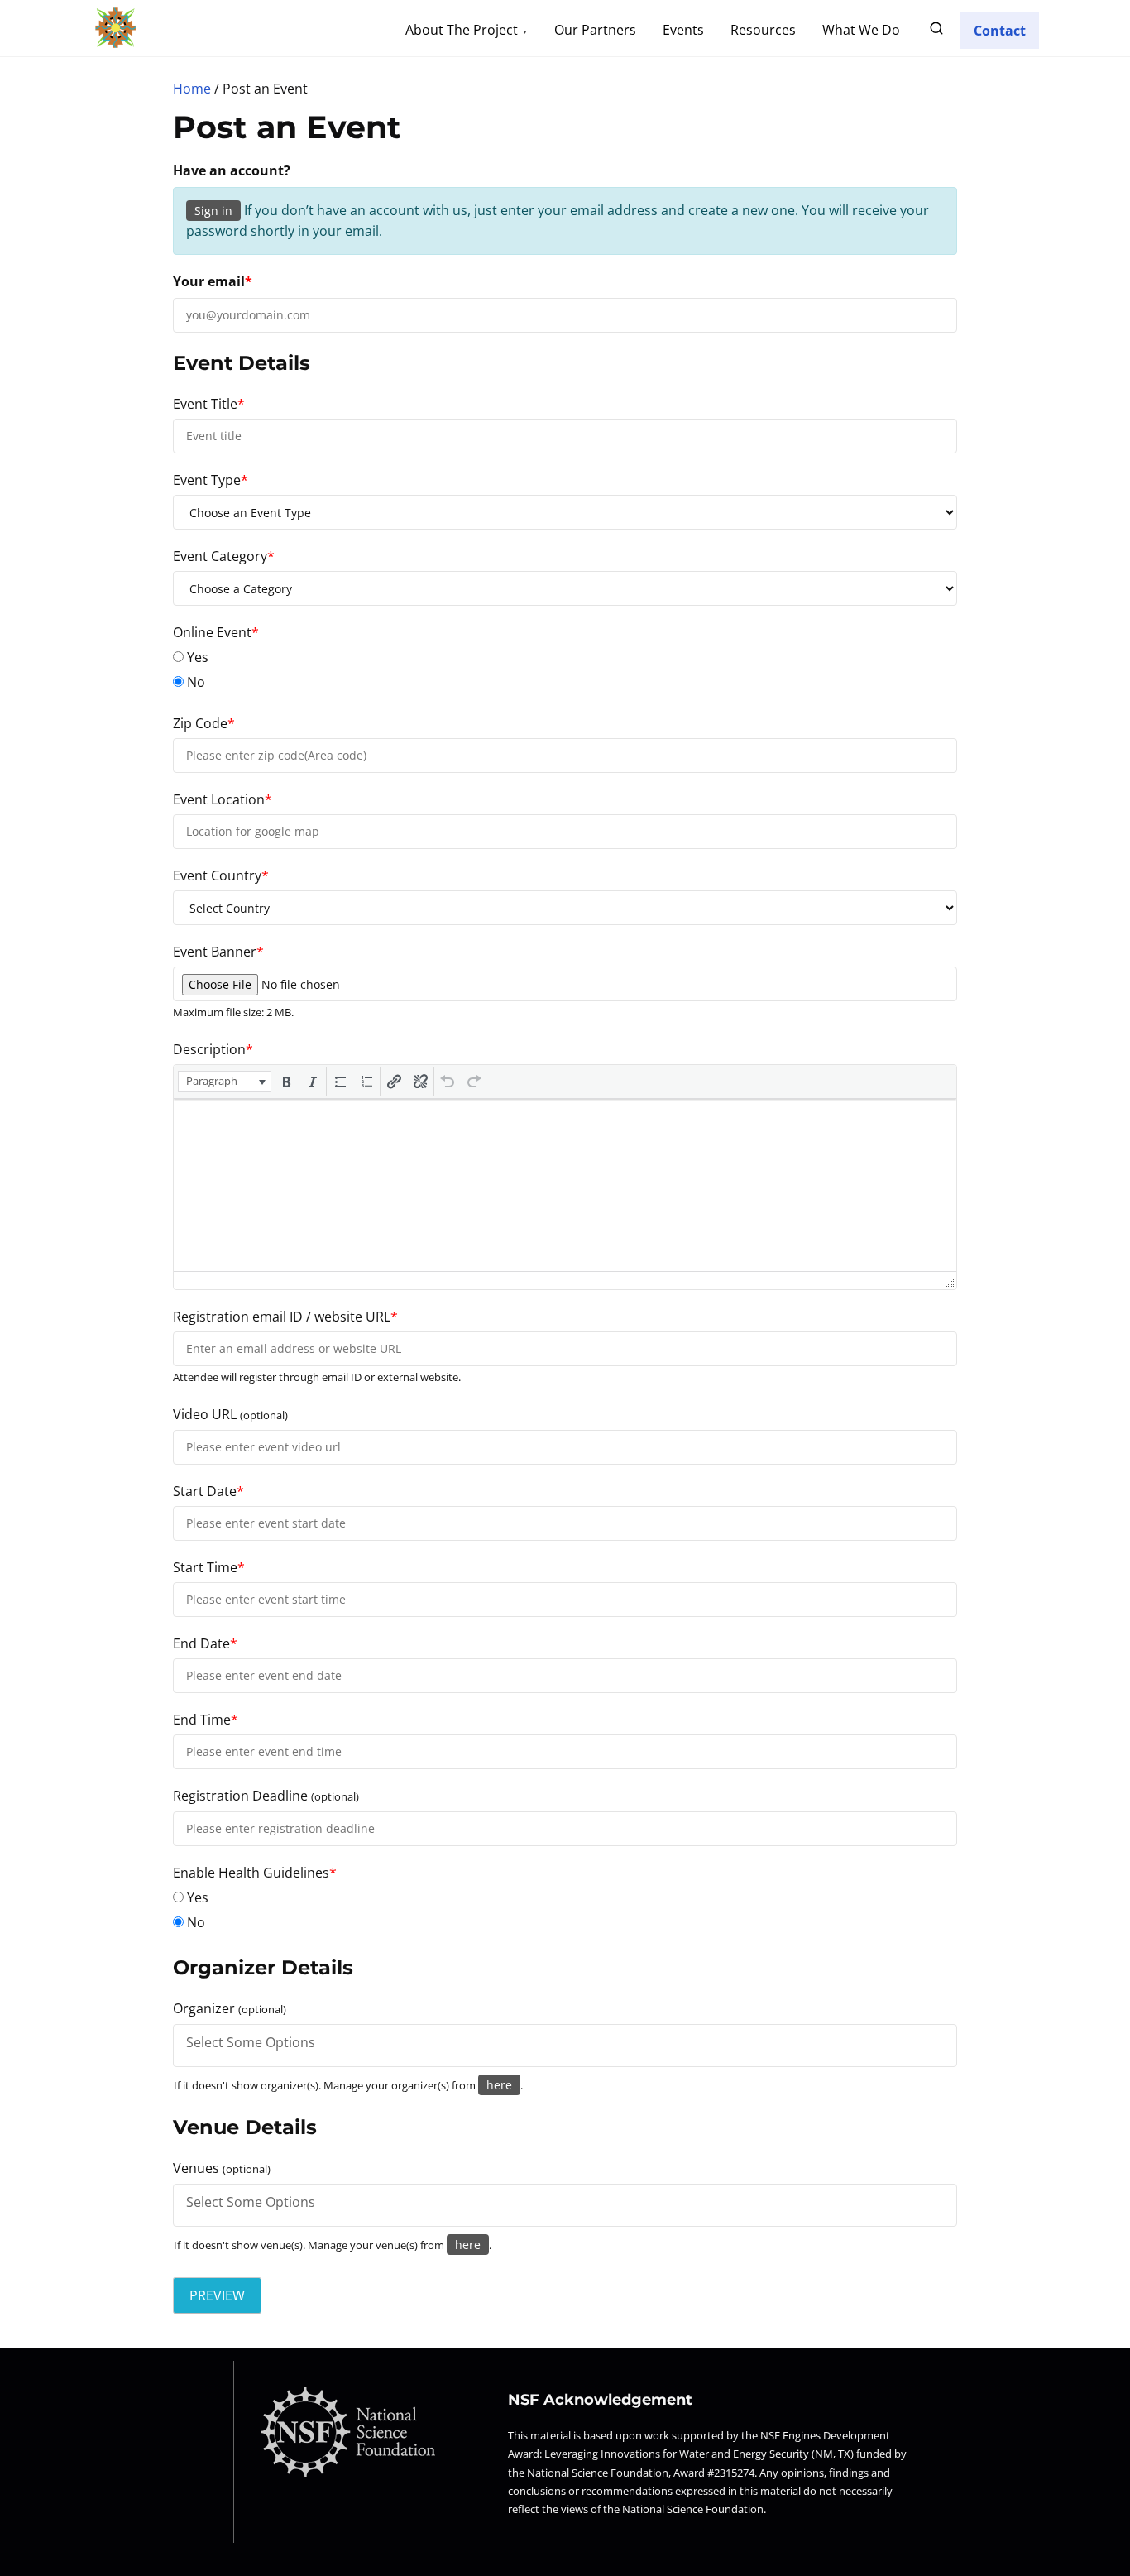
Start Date (208, 1491)
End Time (206, 1720)
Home (192, 89)
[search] (936, 31)
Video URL (230, 1414)
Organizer (230, 2008)
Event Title (209, 404)
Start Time (209, 1567)
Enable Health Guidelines (255, 1873)
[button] (225, 1082)
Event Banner (218, 952)
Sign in (213, 211)
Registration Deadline (266, 1796)
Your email (213, 281)
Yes (196, 657)
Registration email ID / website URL (285, 1317)
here (499, 2085)
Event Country (221, 875)
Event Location (223, 799)
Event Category (224, 556)
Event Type (211, 480)
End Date (205, 1643)
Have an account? (232, 170)
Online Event (216, 632)
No (194, 682)
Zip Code (204, 723)
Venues (222, 2168)
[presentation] (225, 1082)
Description (213, 1049)
